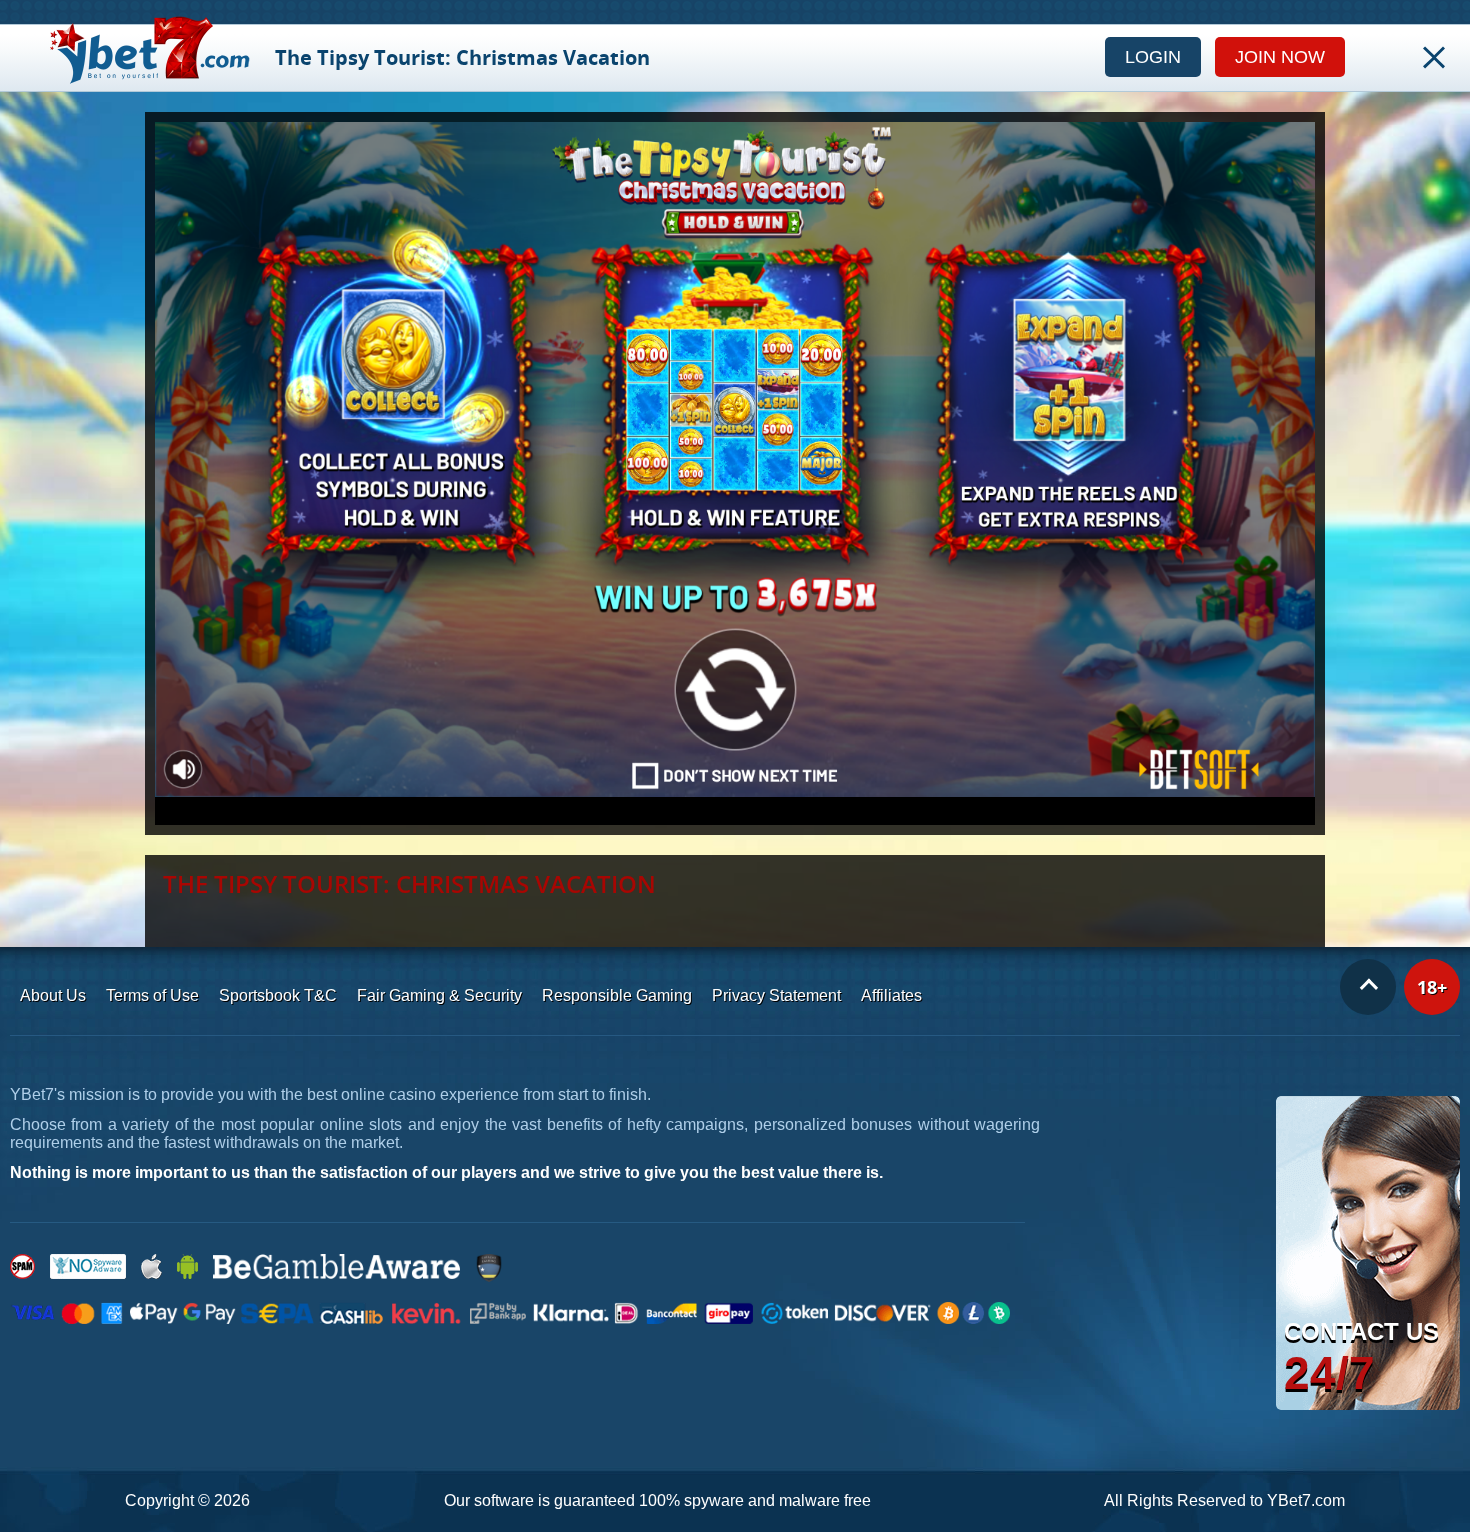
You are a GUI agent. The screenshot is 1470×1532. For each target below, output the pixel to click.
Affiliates (891, 995)
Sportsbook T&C (278, 995)
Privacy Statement (776, 995)
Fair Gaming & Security (439, 995)
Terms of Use (152, 995)
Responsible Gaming (617, 995)
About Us (53, 995)
